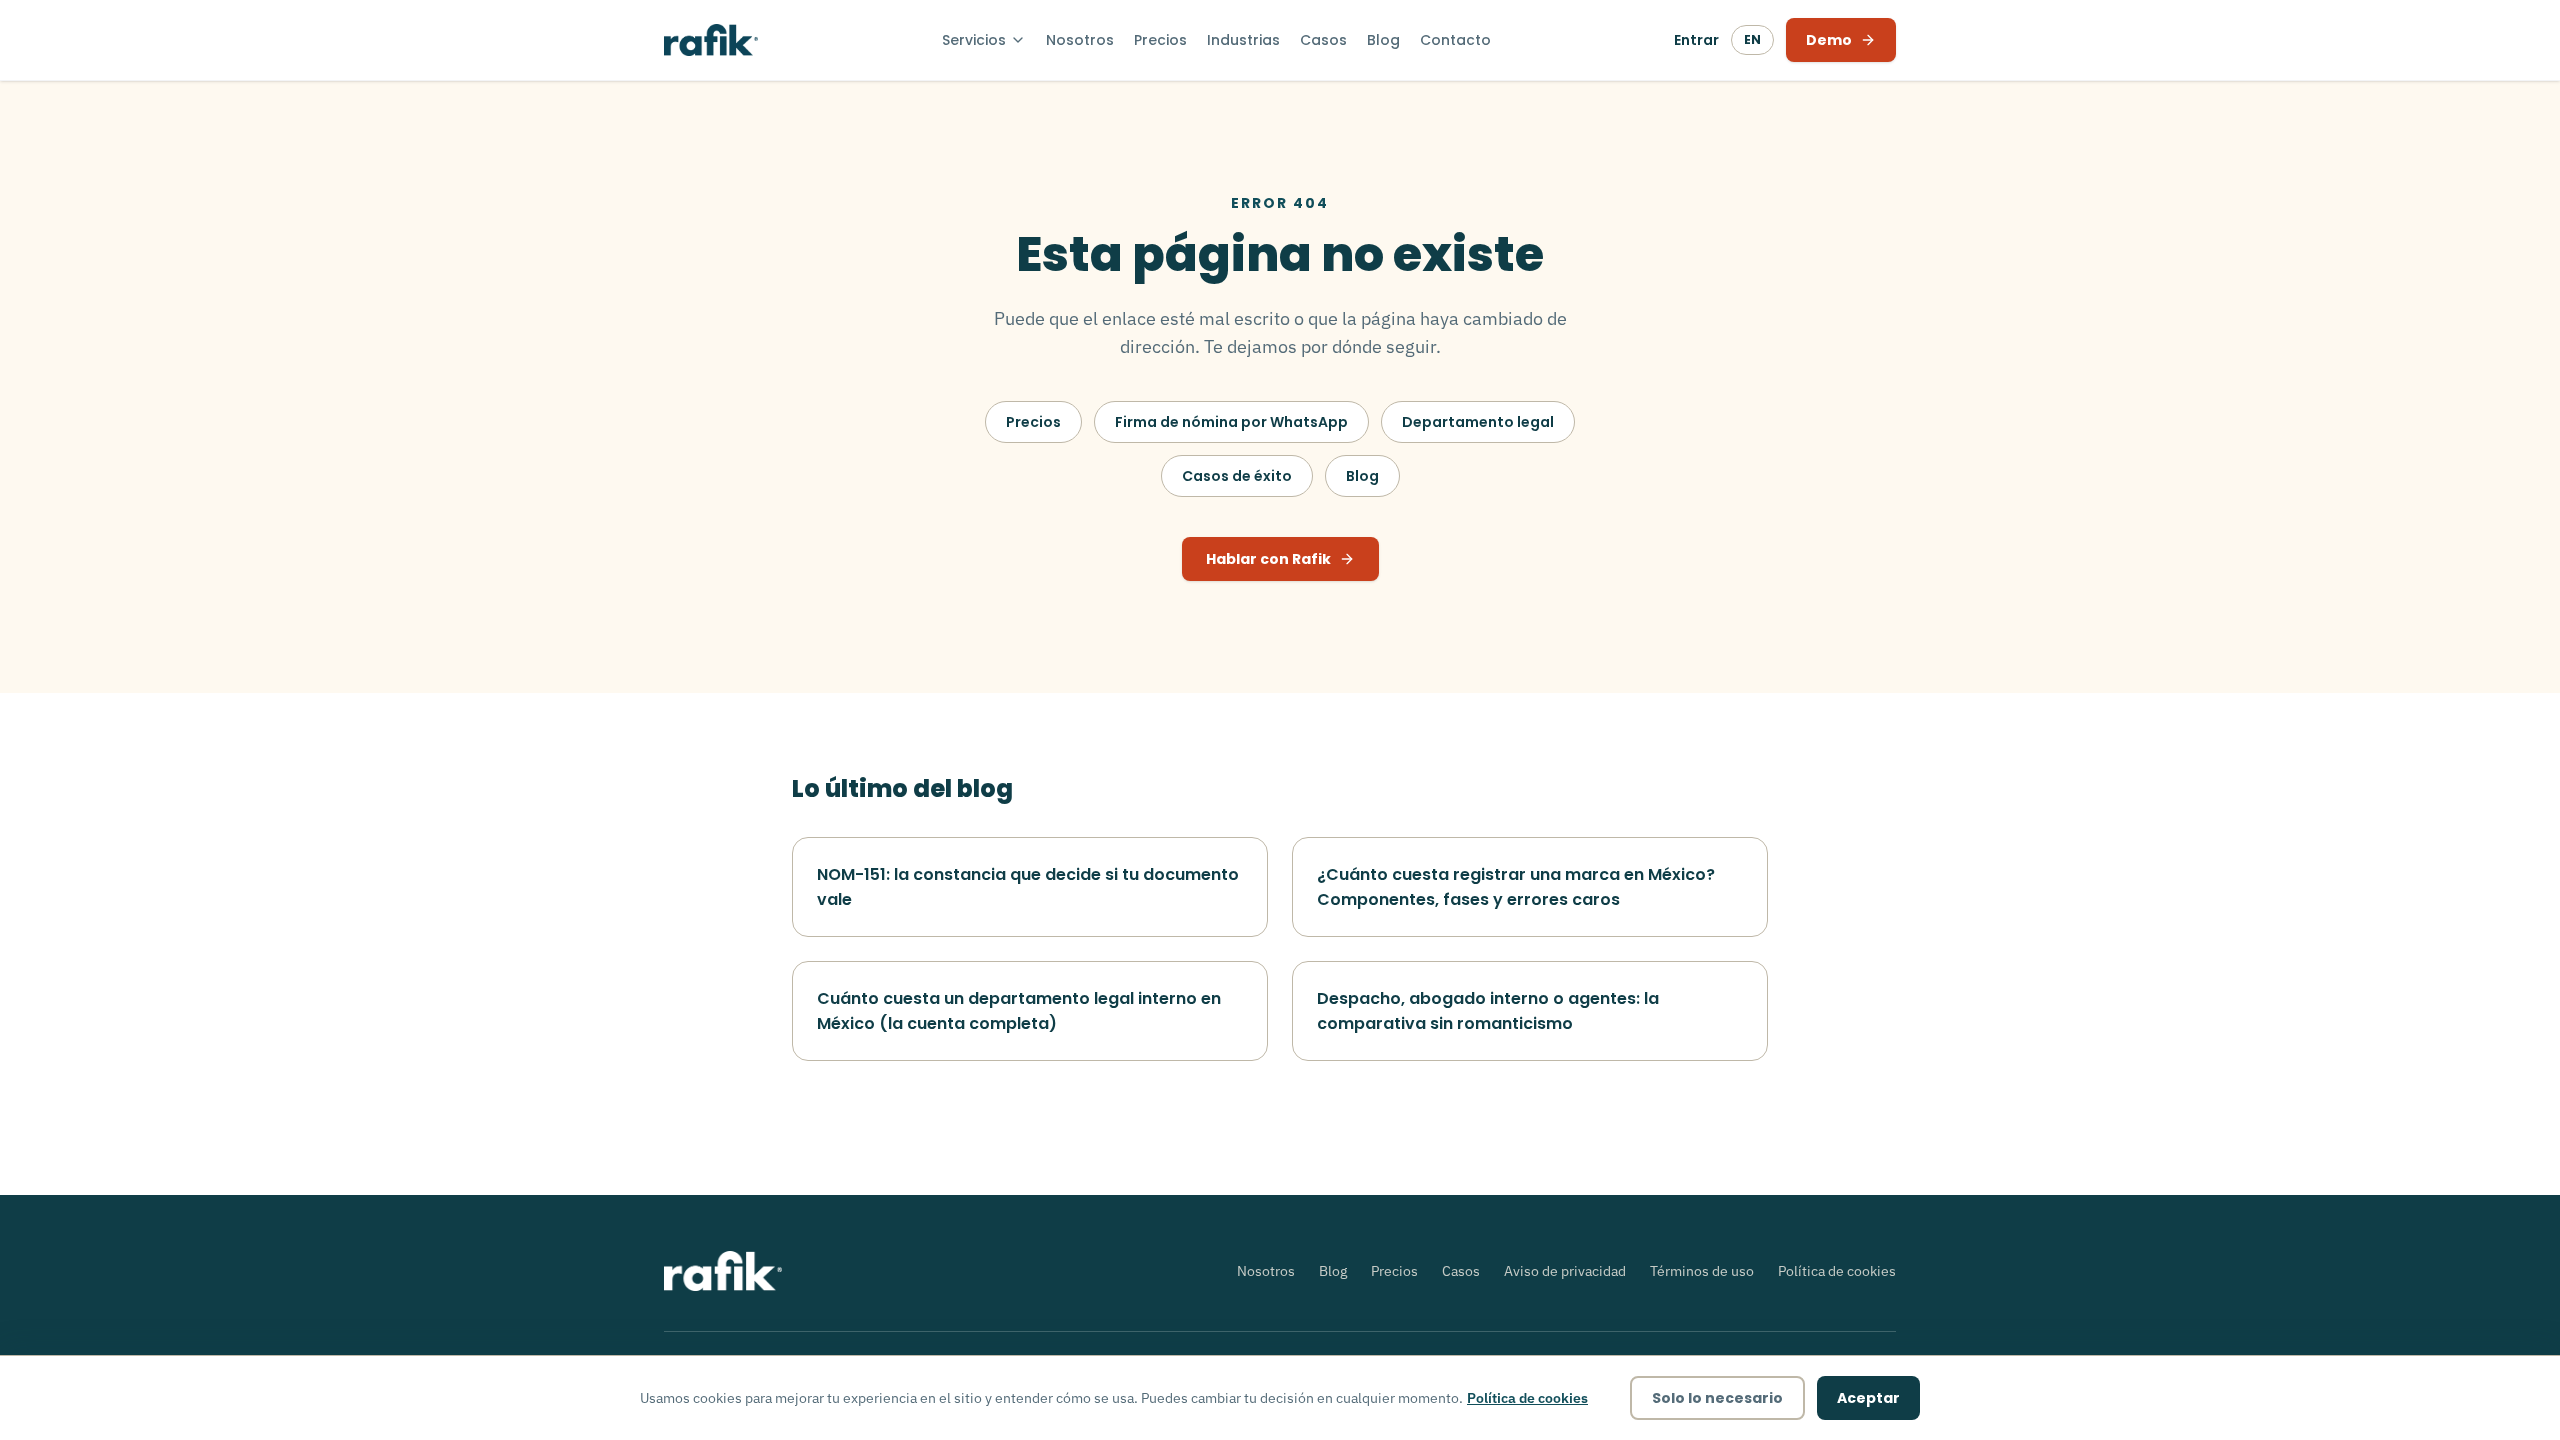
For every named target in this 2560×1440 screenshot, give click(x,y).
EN (1752, 39)
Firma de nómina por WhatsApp (1231, 422)
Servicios (974, 40)
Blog (1383, 40)
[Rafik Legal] (711, 40)
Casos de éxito (1237, 476)
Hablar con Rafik (1268, 559)
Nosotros (1080, 40)
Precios (1160, 40)
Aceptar (1868, 1398)
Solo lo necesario (1717, 1398)
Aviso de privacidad (1565, 1271)
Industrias (1243, 40)
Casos (1323, 40)
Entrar (1696, 40)
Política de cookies (1837, 1271)
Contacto (1455, 40)
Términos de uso (1702, 1271)
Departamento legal (1478, 422)
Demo (1829, 40)
